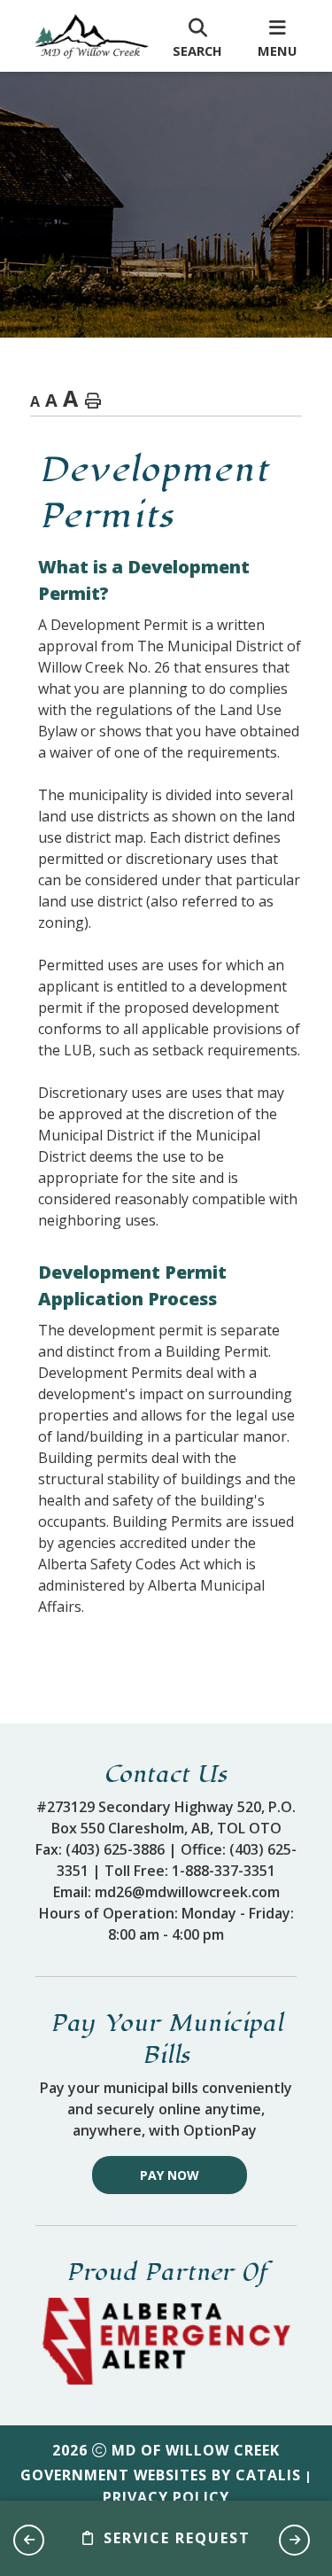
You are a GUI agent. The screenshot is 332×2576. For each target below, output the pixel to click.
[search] (197, 36)
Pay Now (170, 2175)
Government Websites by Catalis (161, 2475)
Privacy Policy (166, 2497)
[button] (29, 2540)
